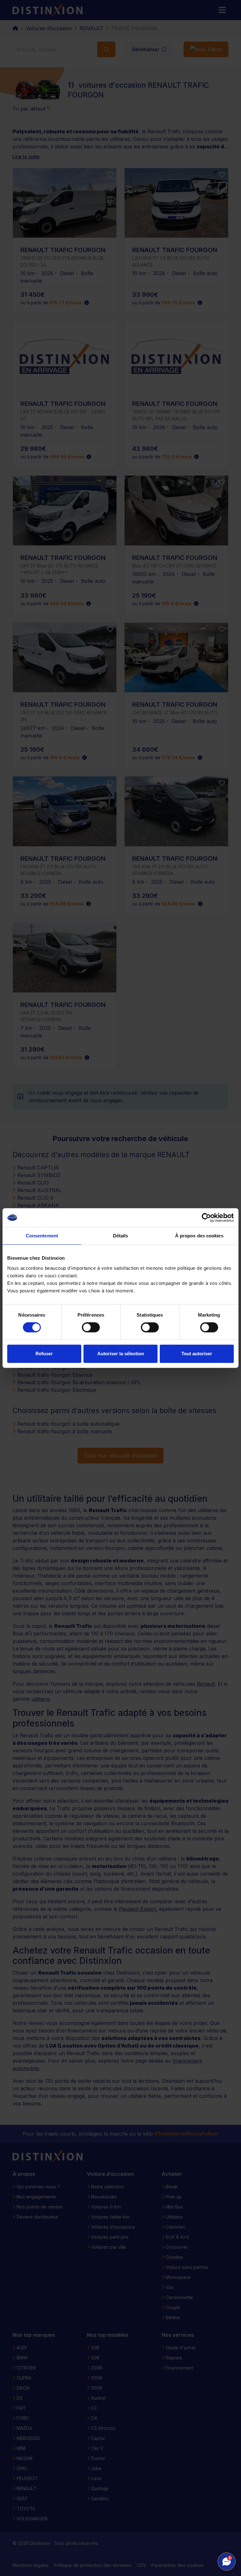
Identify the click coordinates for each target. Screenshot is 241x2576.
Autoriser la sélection (121, 1354)
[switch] (91, 1327)
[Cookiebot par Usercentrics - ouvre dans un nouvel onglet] (206, 1218)
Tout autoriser (197, 1354)
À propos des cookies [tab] (199, 1236)
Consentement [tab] (42, 1236)
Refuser (44, 1354)
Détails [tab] (121, 1236)
